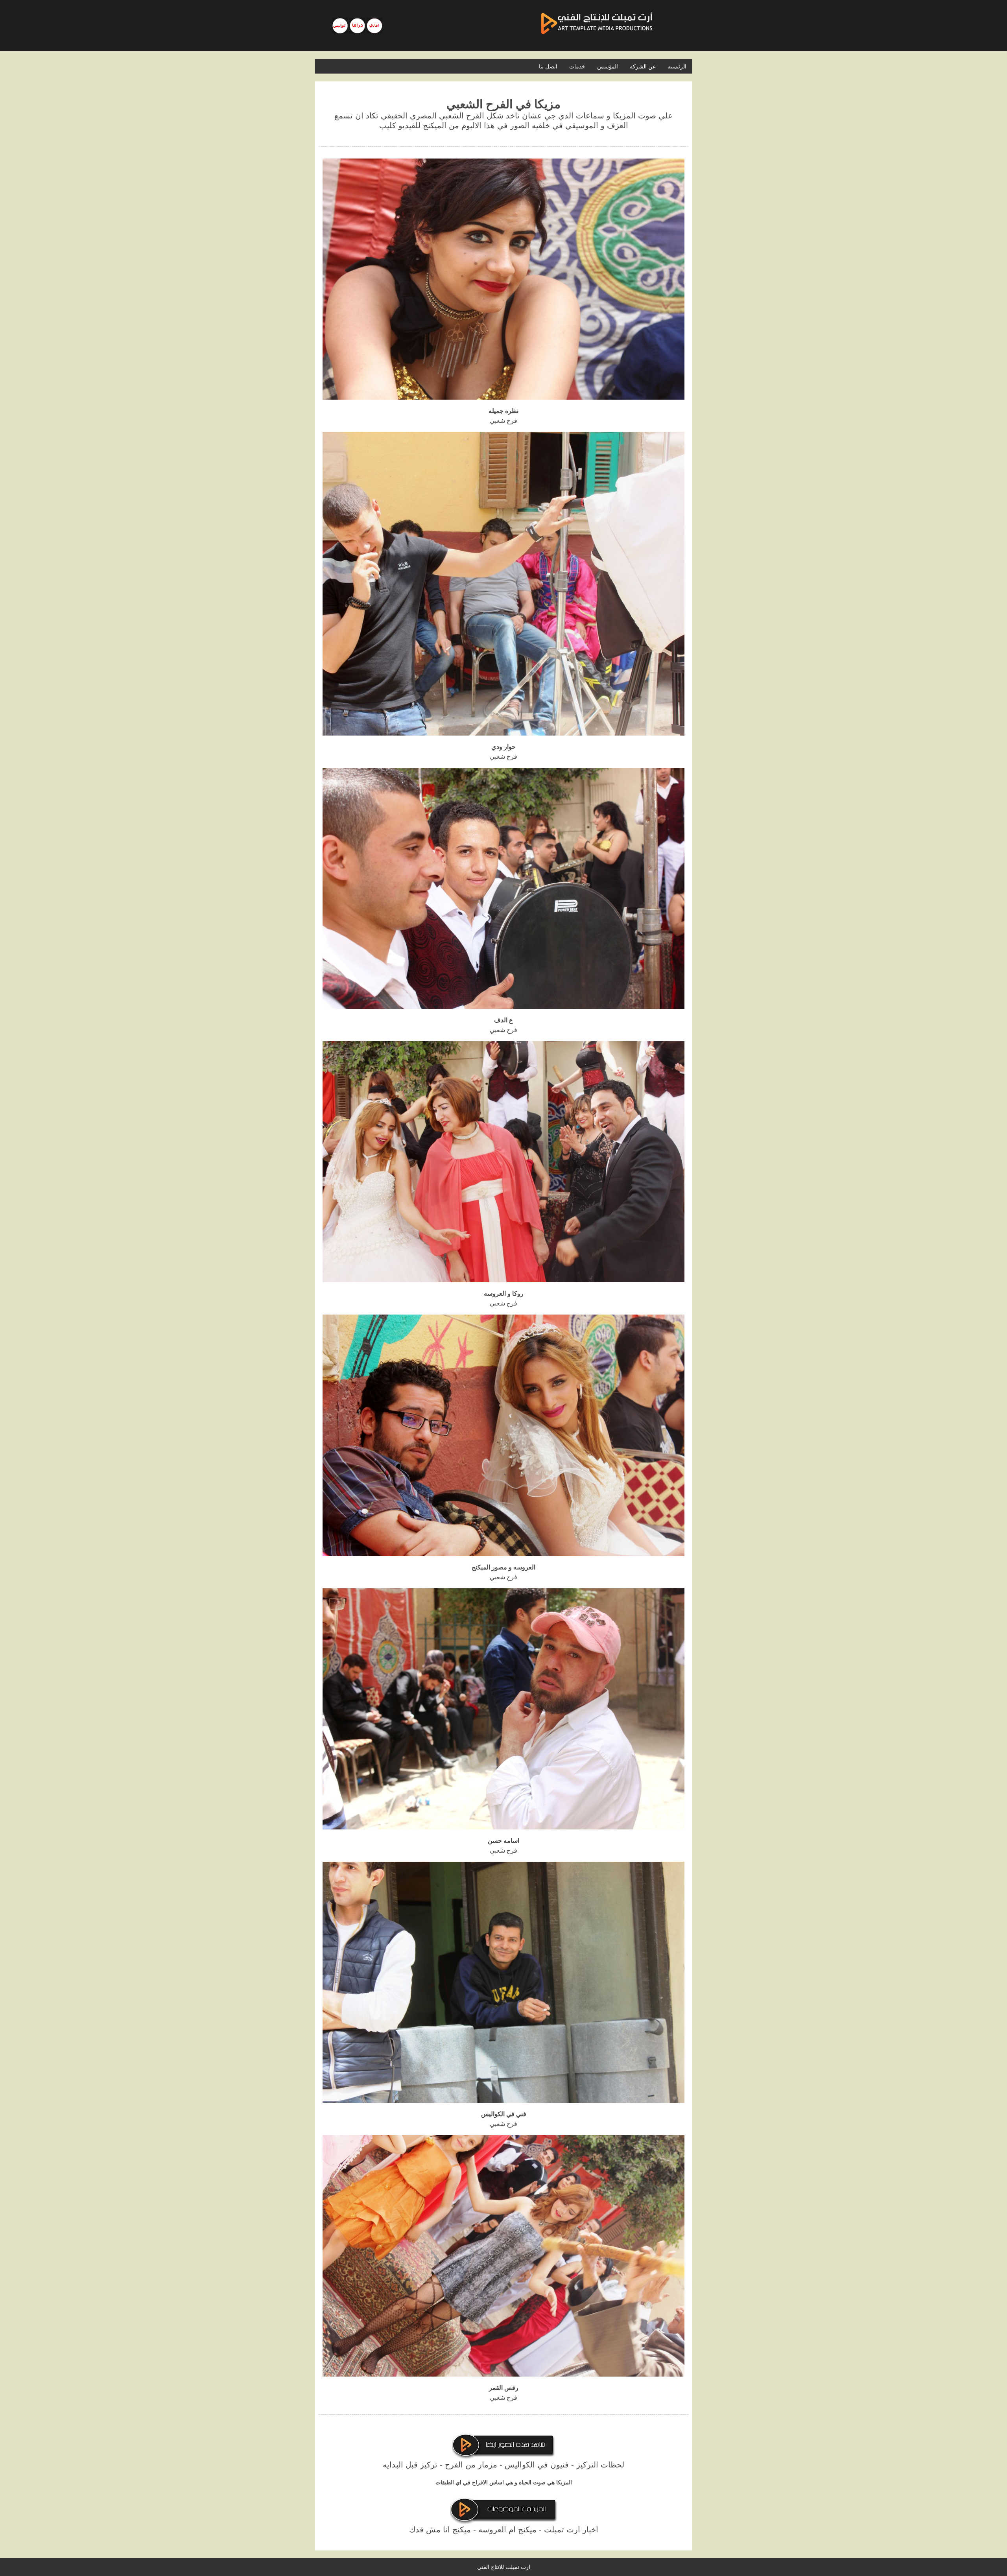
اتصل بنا (548, 66)
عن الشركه (643, 66)
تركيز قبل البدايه (410, 2465)
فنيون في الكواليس (537, 2465)
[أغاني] (374, 26)
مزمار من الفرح (471, 2465)
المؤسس (608, 66)
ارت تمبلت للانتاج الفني (504, 2567)
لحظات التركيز (600, 2465)
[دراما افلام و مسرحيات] (357, 26)
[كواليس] (340, 26)
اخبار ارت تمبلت (571, 2530)
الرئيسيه (677, 66)
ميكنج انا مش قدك (440, 2530)
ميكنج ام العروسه (507, 2530)
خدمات (577, 66)
